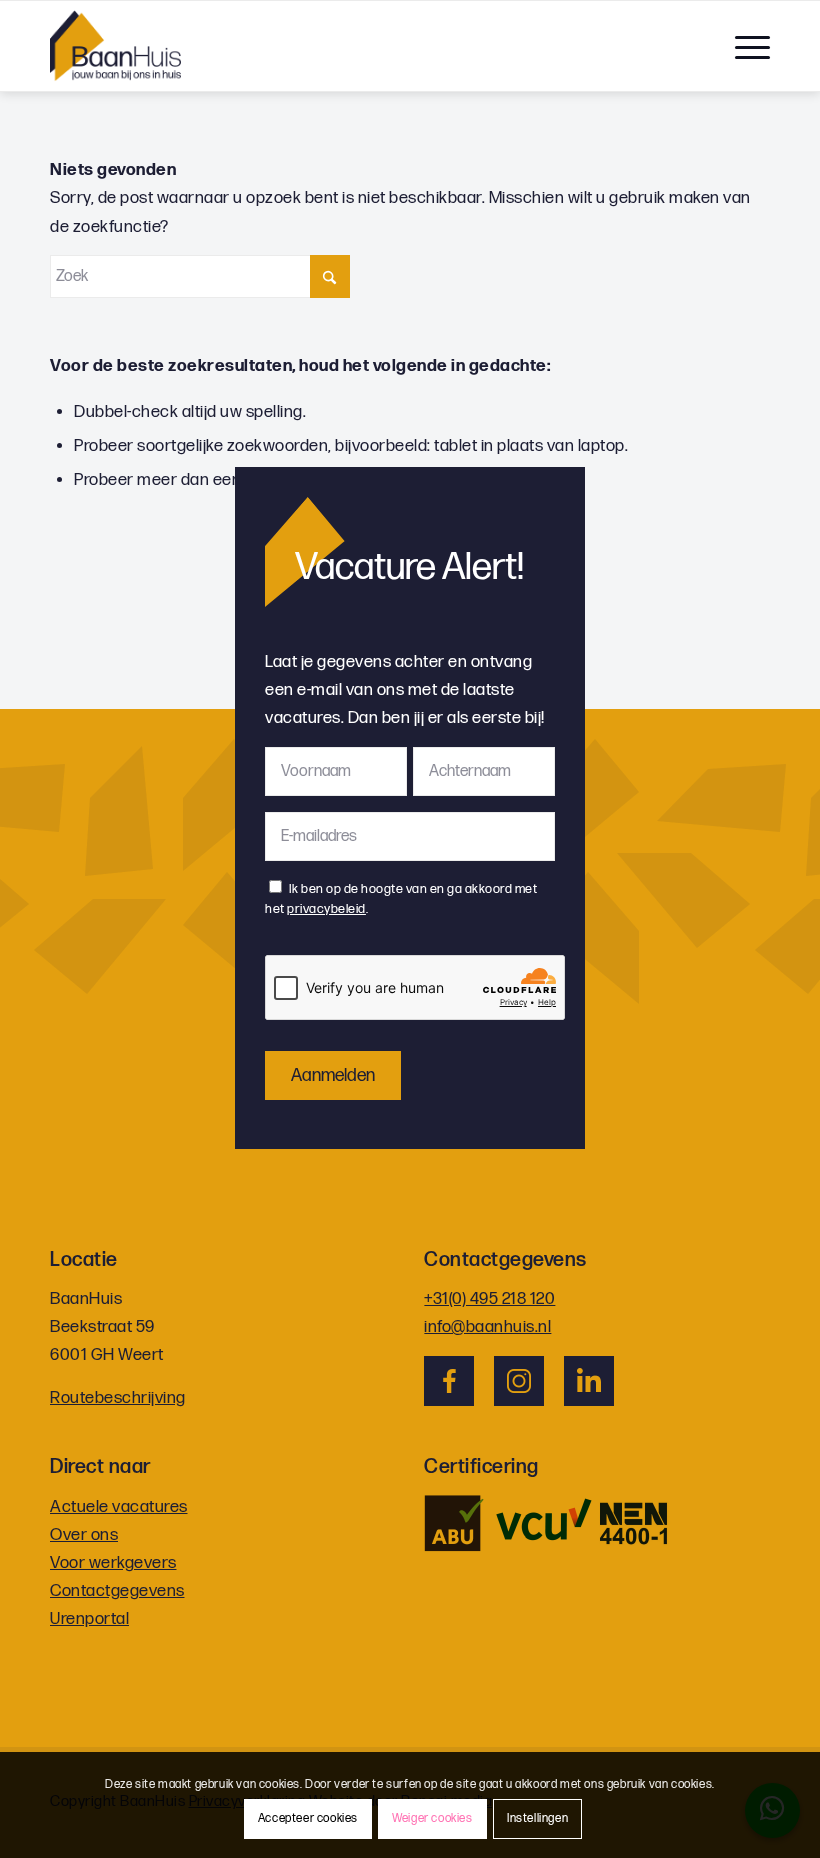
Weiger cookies (432, 1818)
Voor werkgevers (113, 1563)
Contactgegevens (117, 1591)
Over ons (84, 1535)
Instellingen (537, 1818)
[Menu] (742, 46)
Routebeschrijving (118, 1398)
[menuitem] (742, 46)
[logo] (115, 46)
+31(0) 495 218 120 (489, 1299)
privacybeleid (326, 909)
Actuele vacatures (119, 1507)
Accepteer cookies (308, 1818)
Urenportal (89, 1619)
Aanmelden (333, 1075)
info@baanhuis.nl (487, 1327)
